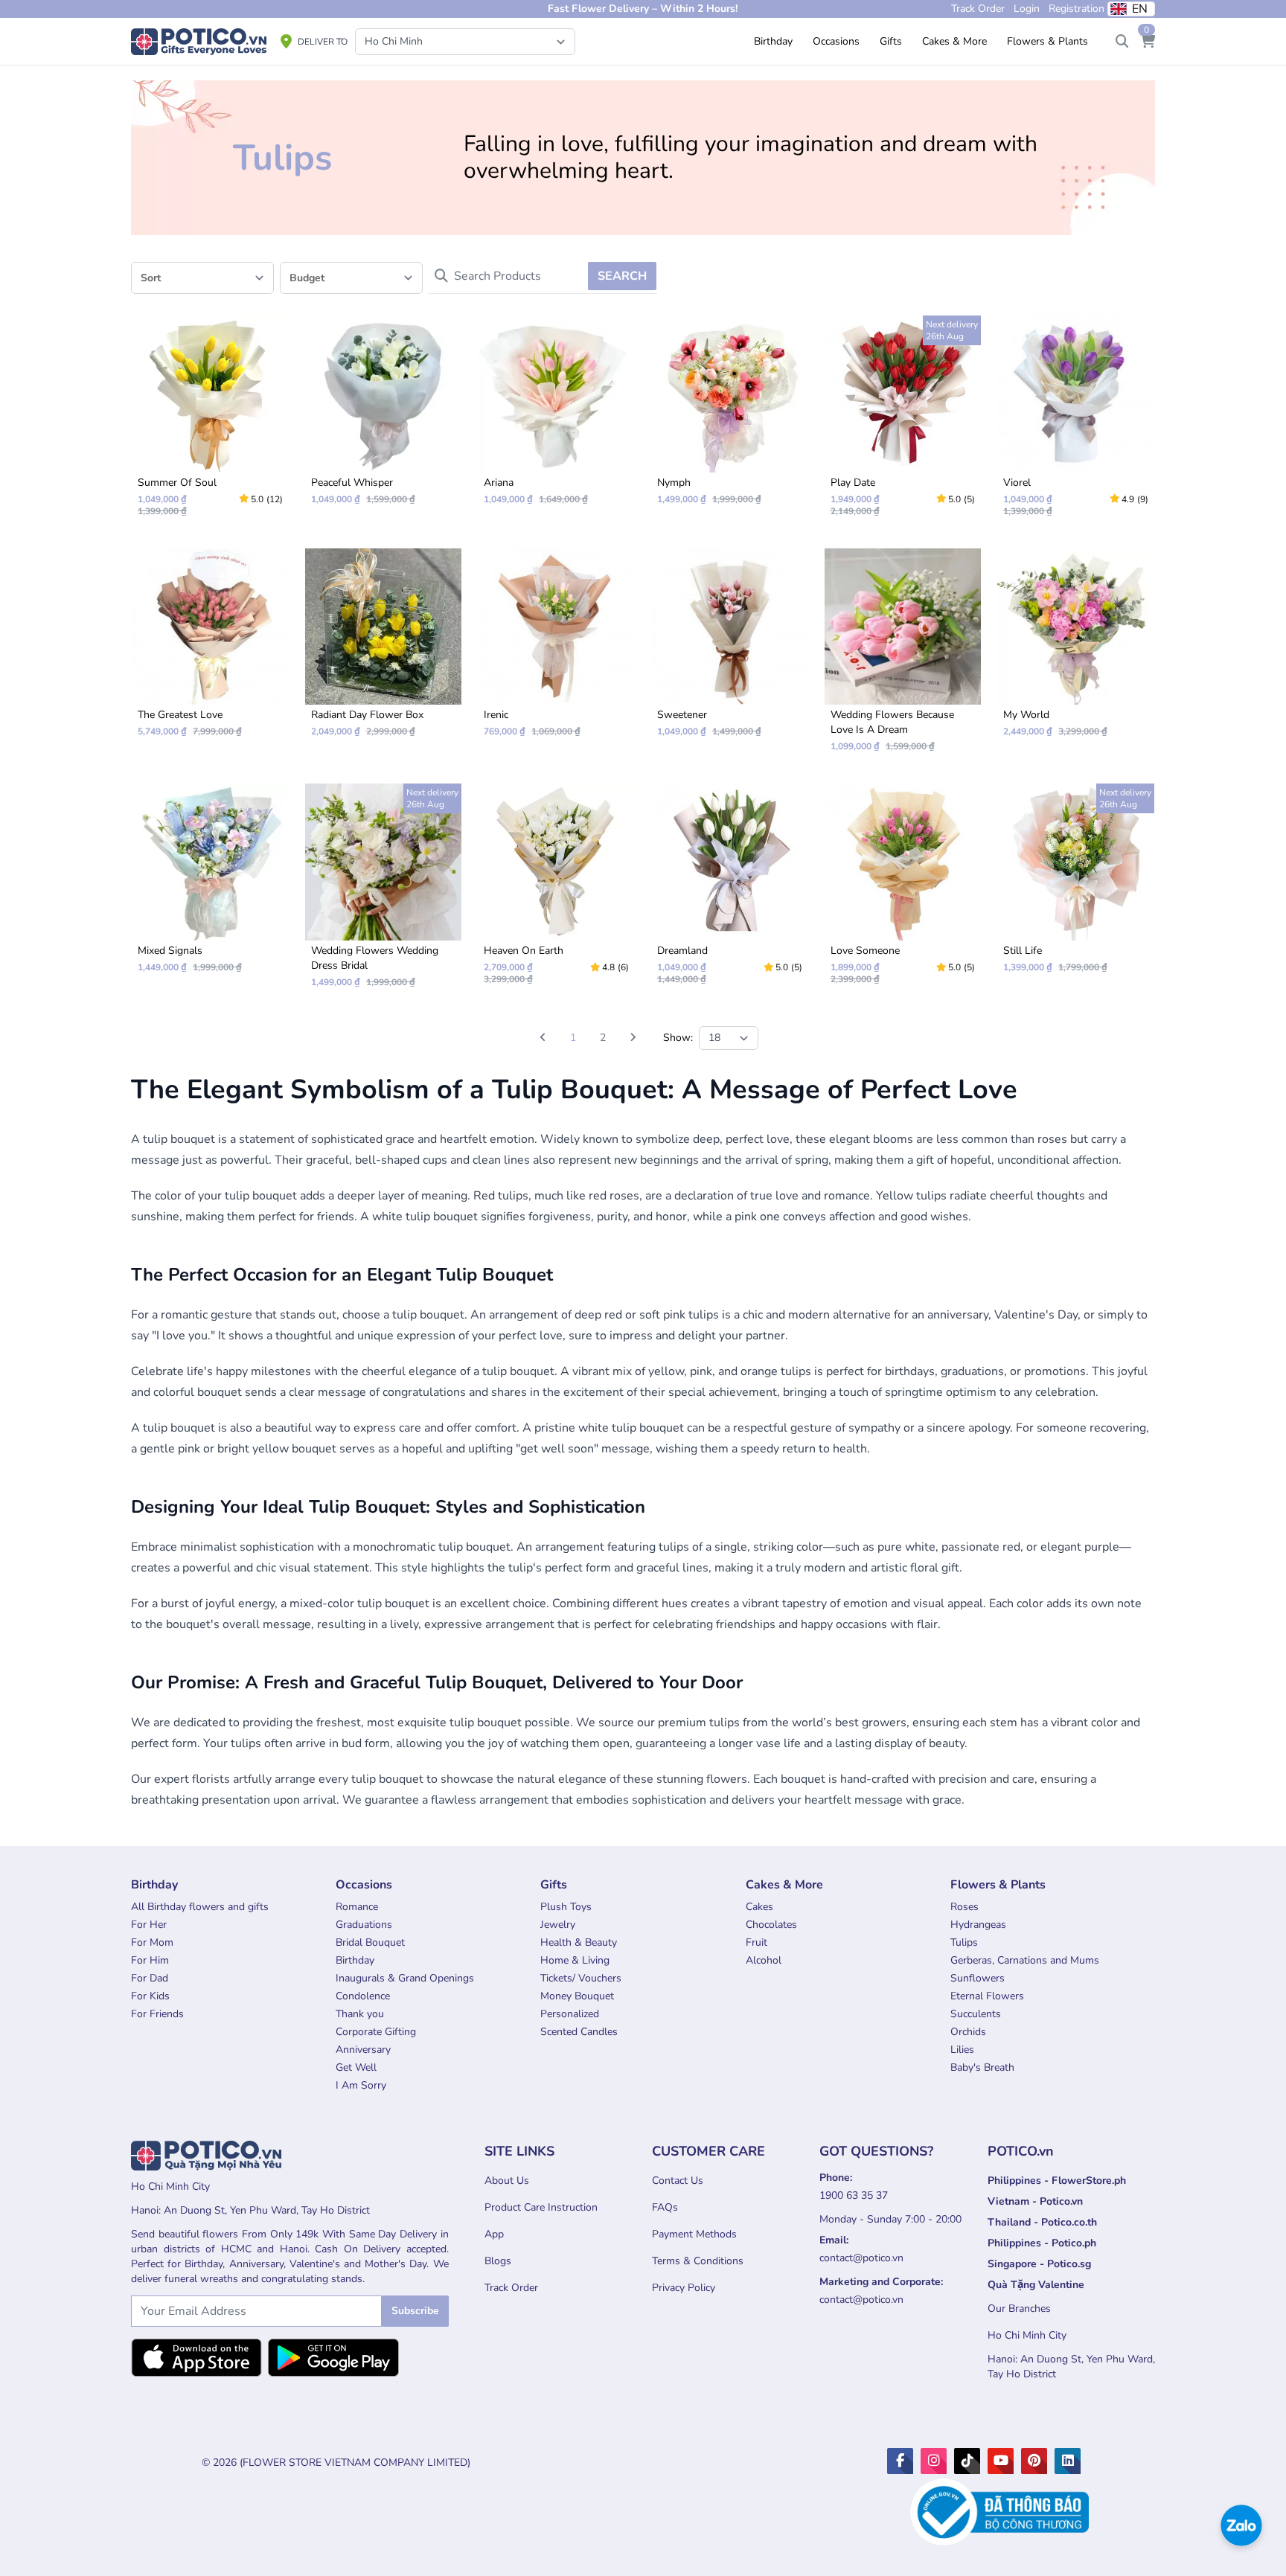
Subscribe (415, 2311)
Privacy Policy (684, 2288)
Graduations (364, 1925)
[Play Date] (903, 422)
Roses (964, 1907)
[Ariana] (556, 416)
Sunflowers (978, 1978)
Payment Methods (694, 2234)
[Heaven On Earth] (556, 890)
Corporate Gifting (376, 2032)
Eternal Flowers (987, 1996)
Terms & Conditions (698, 2261)
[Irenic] (556, 649)
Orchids (968, 2032)
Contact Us (678, 2181)
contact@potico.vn (861, 2258)
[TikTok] (967, 2461)
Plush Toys (566, 1907)
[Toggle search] (1122, 42)
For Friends (157, 2014)
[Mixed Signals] (210, 884)
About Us (507, 2181)
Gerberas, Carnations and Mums (1025, 1960)
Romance (357, 1907)
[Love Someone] (903, 890)
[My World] (1076, 649)
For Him (150, 1960)
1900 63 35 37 (854, 2195)
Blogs (498, 2261)
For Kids (150, 1996)
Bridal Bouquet (370, 1942)
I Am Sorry (361, 2085)
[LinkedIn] (1068, 2461)
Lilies (962, 2050)
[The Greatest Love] (210, 649)
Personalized (570, 2014)
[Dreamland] (730, 890)
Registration (1077, 9)
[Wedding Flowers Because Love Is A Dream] (903, 657)
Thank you (360, 2014)
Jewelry (558, 1925)
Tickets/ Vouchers (581, 1978)
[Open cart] (1148, 42)
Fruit (756, 1942)
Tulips (964, 1942)
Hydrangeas (978, 1925)
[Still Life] (1076, 884)
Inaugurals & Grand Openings (405, 1978)
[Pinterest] (1034, 2461)
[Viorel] (1076, 422)
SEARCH (622, 276)
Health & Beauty (579, 1942)
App (494, 2234)
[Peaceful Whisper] (384, 416)
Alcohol (764, 1960)
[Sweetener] (730, 649)
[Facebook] (900, 2461)
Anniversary (363, 2050)
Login (1027, 9)
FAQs (665, 2207)
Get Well (356, 2067)
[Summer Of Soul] (210, 422)
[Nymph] (730, 416)
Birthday (355, 1960)
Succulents (976, 2014)
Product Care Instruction (541, 2207)
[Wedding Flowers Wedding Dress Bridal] (384, 892)
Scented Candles (579, 2032)
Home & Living (575, 1960)
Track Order (511, 2288)
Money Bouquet (577, 1996)
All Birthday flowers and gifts (200, 1907)
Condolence (363, 1996)
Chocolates (771, 1925)
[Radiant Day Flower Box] (384, 649)
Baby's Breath (982, 2067)
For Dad (150, 1978)
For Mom (152, 1942)
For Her (149, 1925)
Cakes (759, 1907)
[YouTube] (1001, 2461)
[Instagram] (934, 2461)
